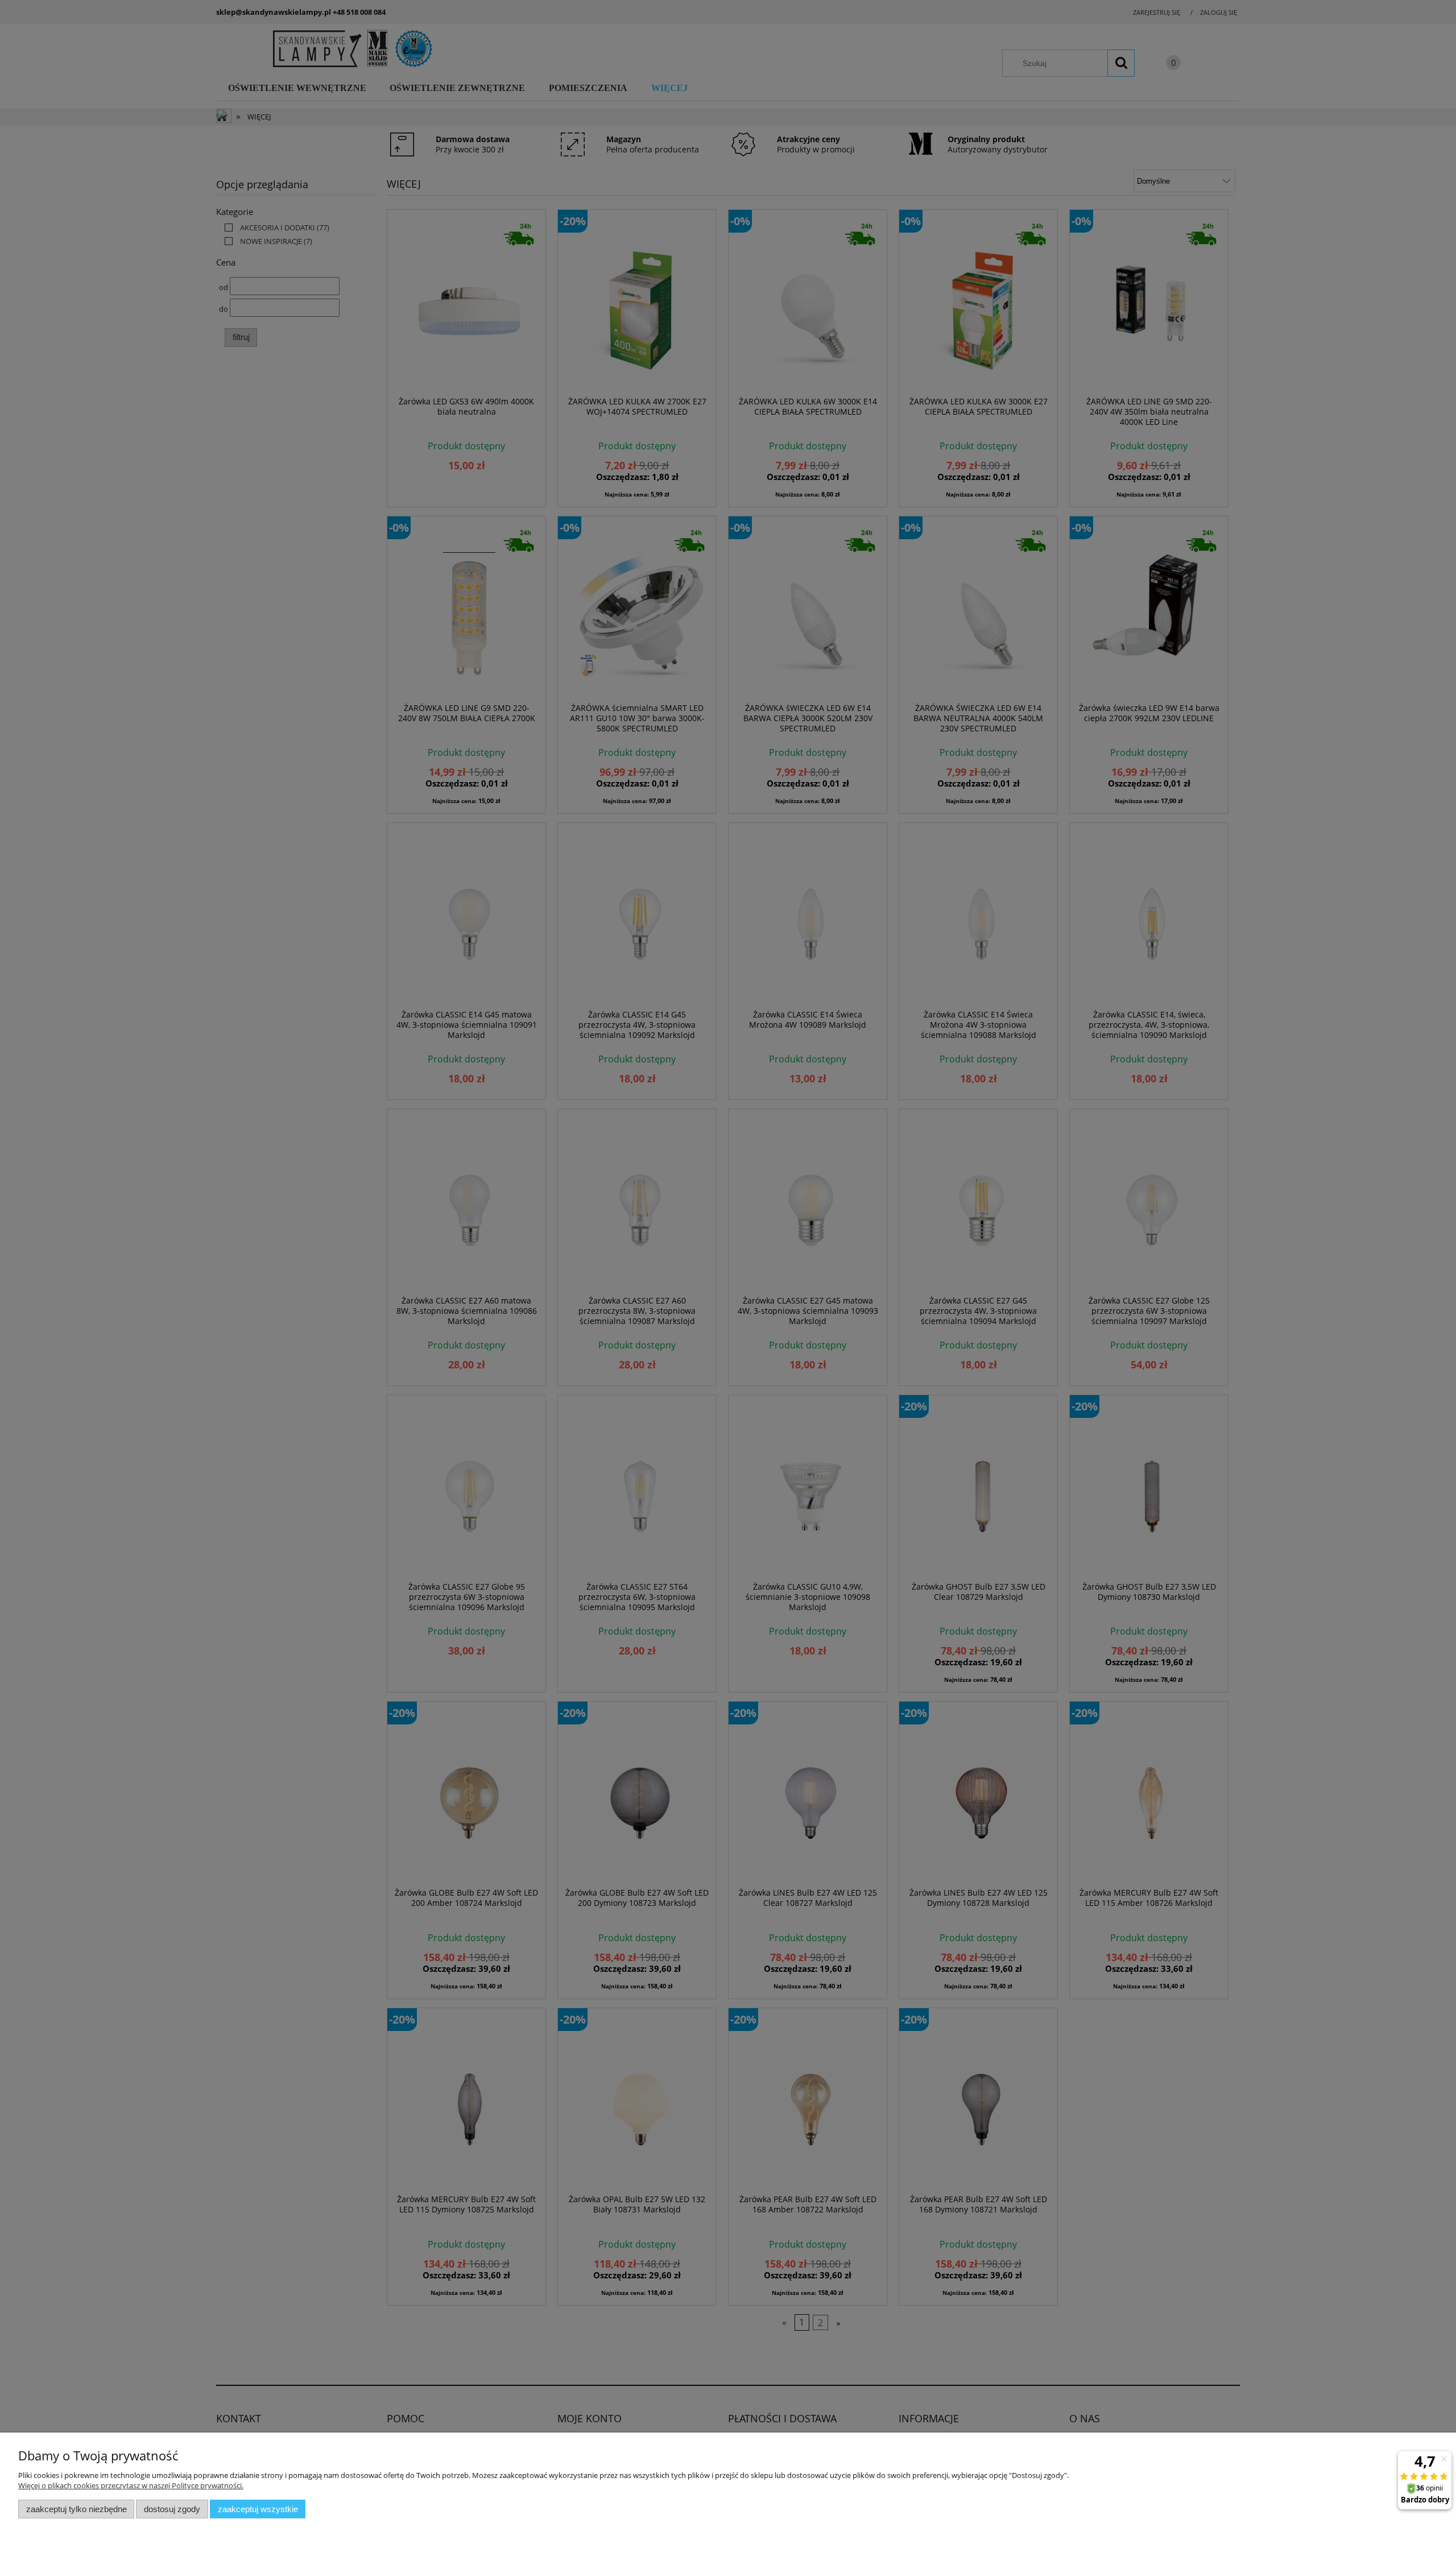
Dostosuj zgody (172, 2509)
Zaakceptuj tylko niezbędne (76, 2509)
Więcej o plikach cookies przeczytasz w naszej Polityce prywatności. (131, 2485)
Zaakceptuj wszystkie (258, 2509)
